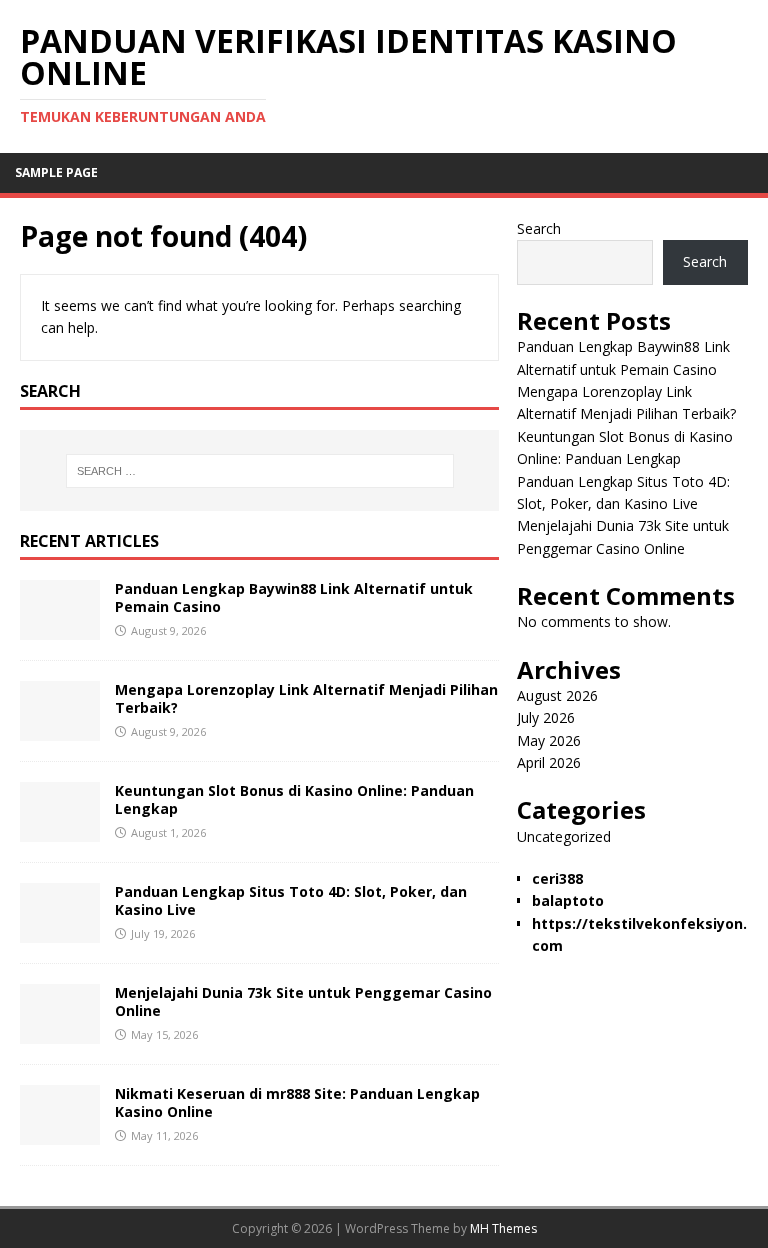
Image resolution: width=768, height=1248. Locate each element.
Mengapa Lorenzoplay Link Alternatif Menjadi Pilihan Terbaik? (306, 698)
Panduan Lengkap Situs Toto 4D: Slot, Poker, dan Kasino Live (291, 900)
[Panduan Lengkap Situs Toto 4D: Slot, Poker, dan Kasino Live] (60, 931)
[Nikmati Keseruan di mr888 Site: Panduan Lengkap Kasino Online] (60, 1133)
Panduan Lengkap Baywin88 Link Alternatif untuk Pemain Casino (294, 597)
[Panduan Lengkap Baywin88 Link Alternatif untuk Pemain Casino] (60, 628)
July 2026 (546, 717)
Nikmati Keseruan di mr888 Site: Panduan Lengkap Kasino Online (297, 1102)
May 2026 (549, 740)
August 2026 (557, 695)
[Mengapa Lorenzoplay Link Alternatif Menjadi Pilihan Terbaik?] (60, 729)
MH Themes (503, 1228)
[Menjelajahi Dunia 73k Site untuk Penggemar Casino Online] (60, 1032)
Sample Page (56, 172)
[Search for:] (259, 471)
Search (539, 228)
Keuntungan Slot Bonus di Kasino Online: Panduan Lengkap (294, 799)
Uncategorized (564, 836)
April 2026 (549, 762)
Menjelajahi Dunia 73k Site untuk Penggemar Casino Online (303, 1001)
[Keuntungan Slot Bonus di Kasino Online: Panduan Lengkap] (60, 830)
